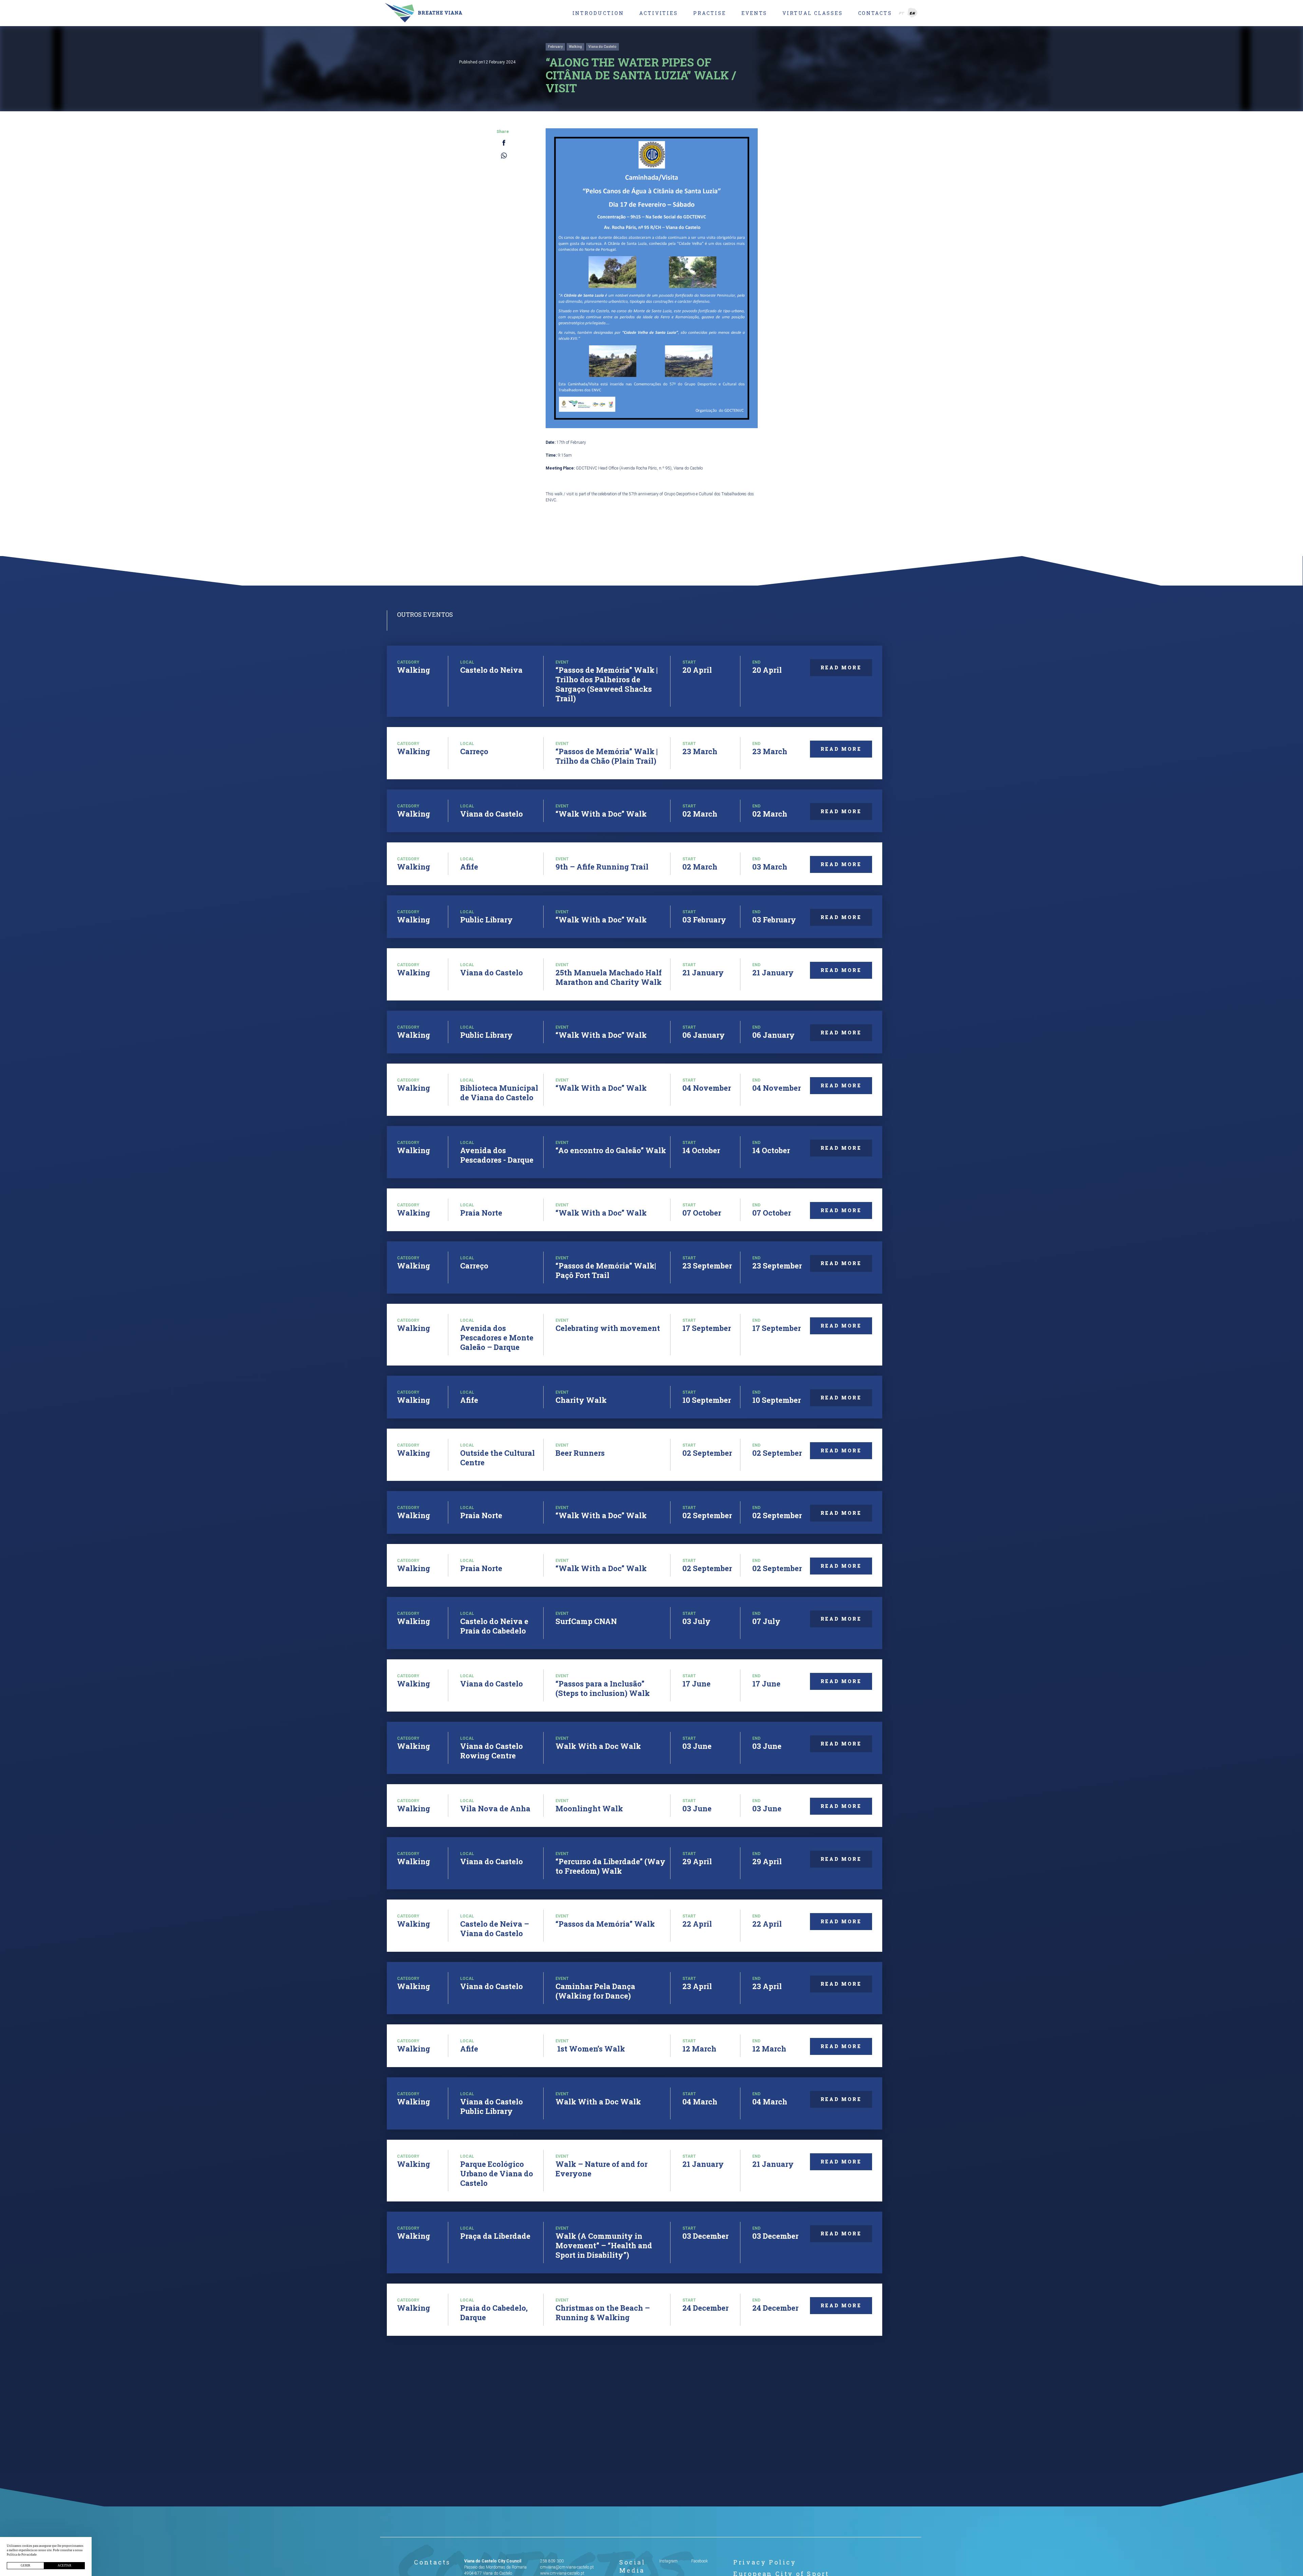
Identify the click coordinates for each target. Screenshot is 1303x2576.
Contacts (875, 13)
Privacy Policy (765, 2562)
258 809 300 (552, 2561)
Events (754, 13)
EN (913, 13)
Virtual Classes (813, 13)
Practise (710, 13)
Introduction (598, 13)
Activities (659, 13)
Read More (841, 667)
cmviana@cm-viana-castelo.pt (567, 2567)
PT (902, 13)
